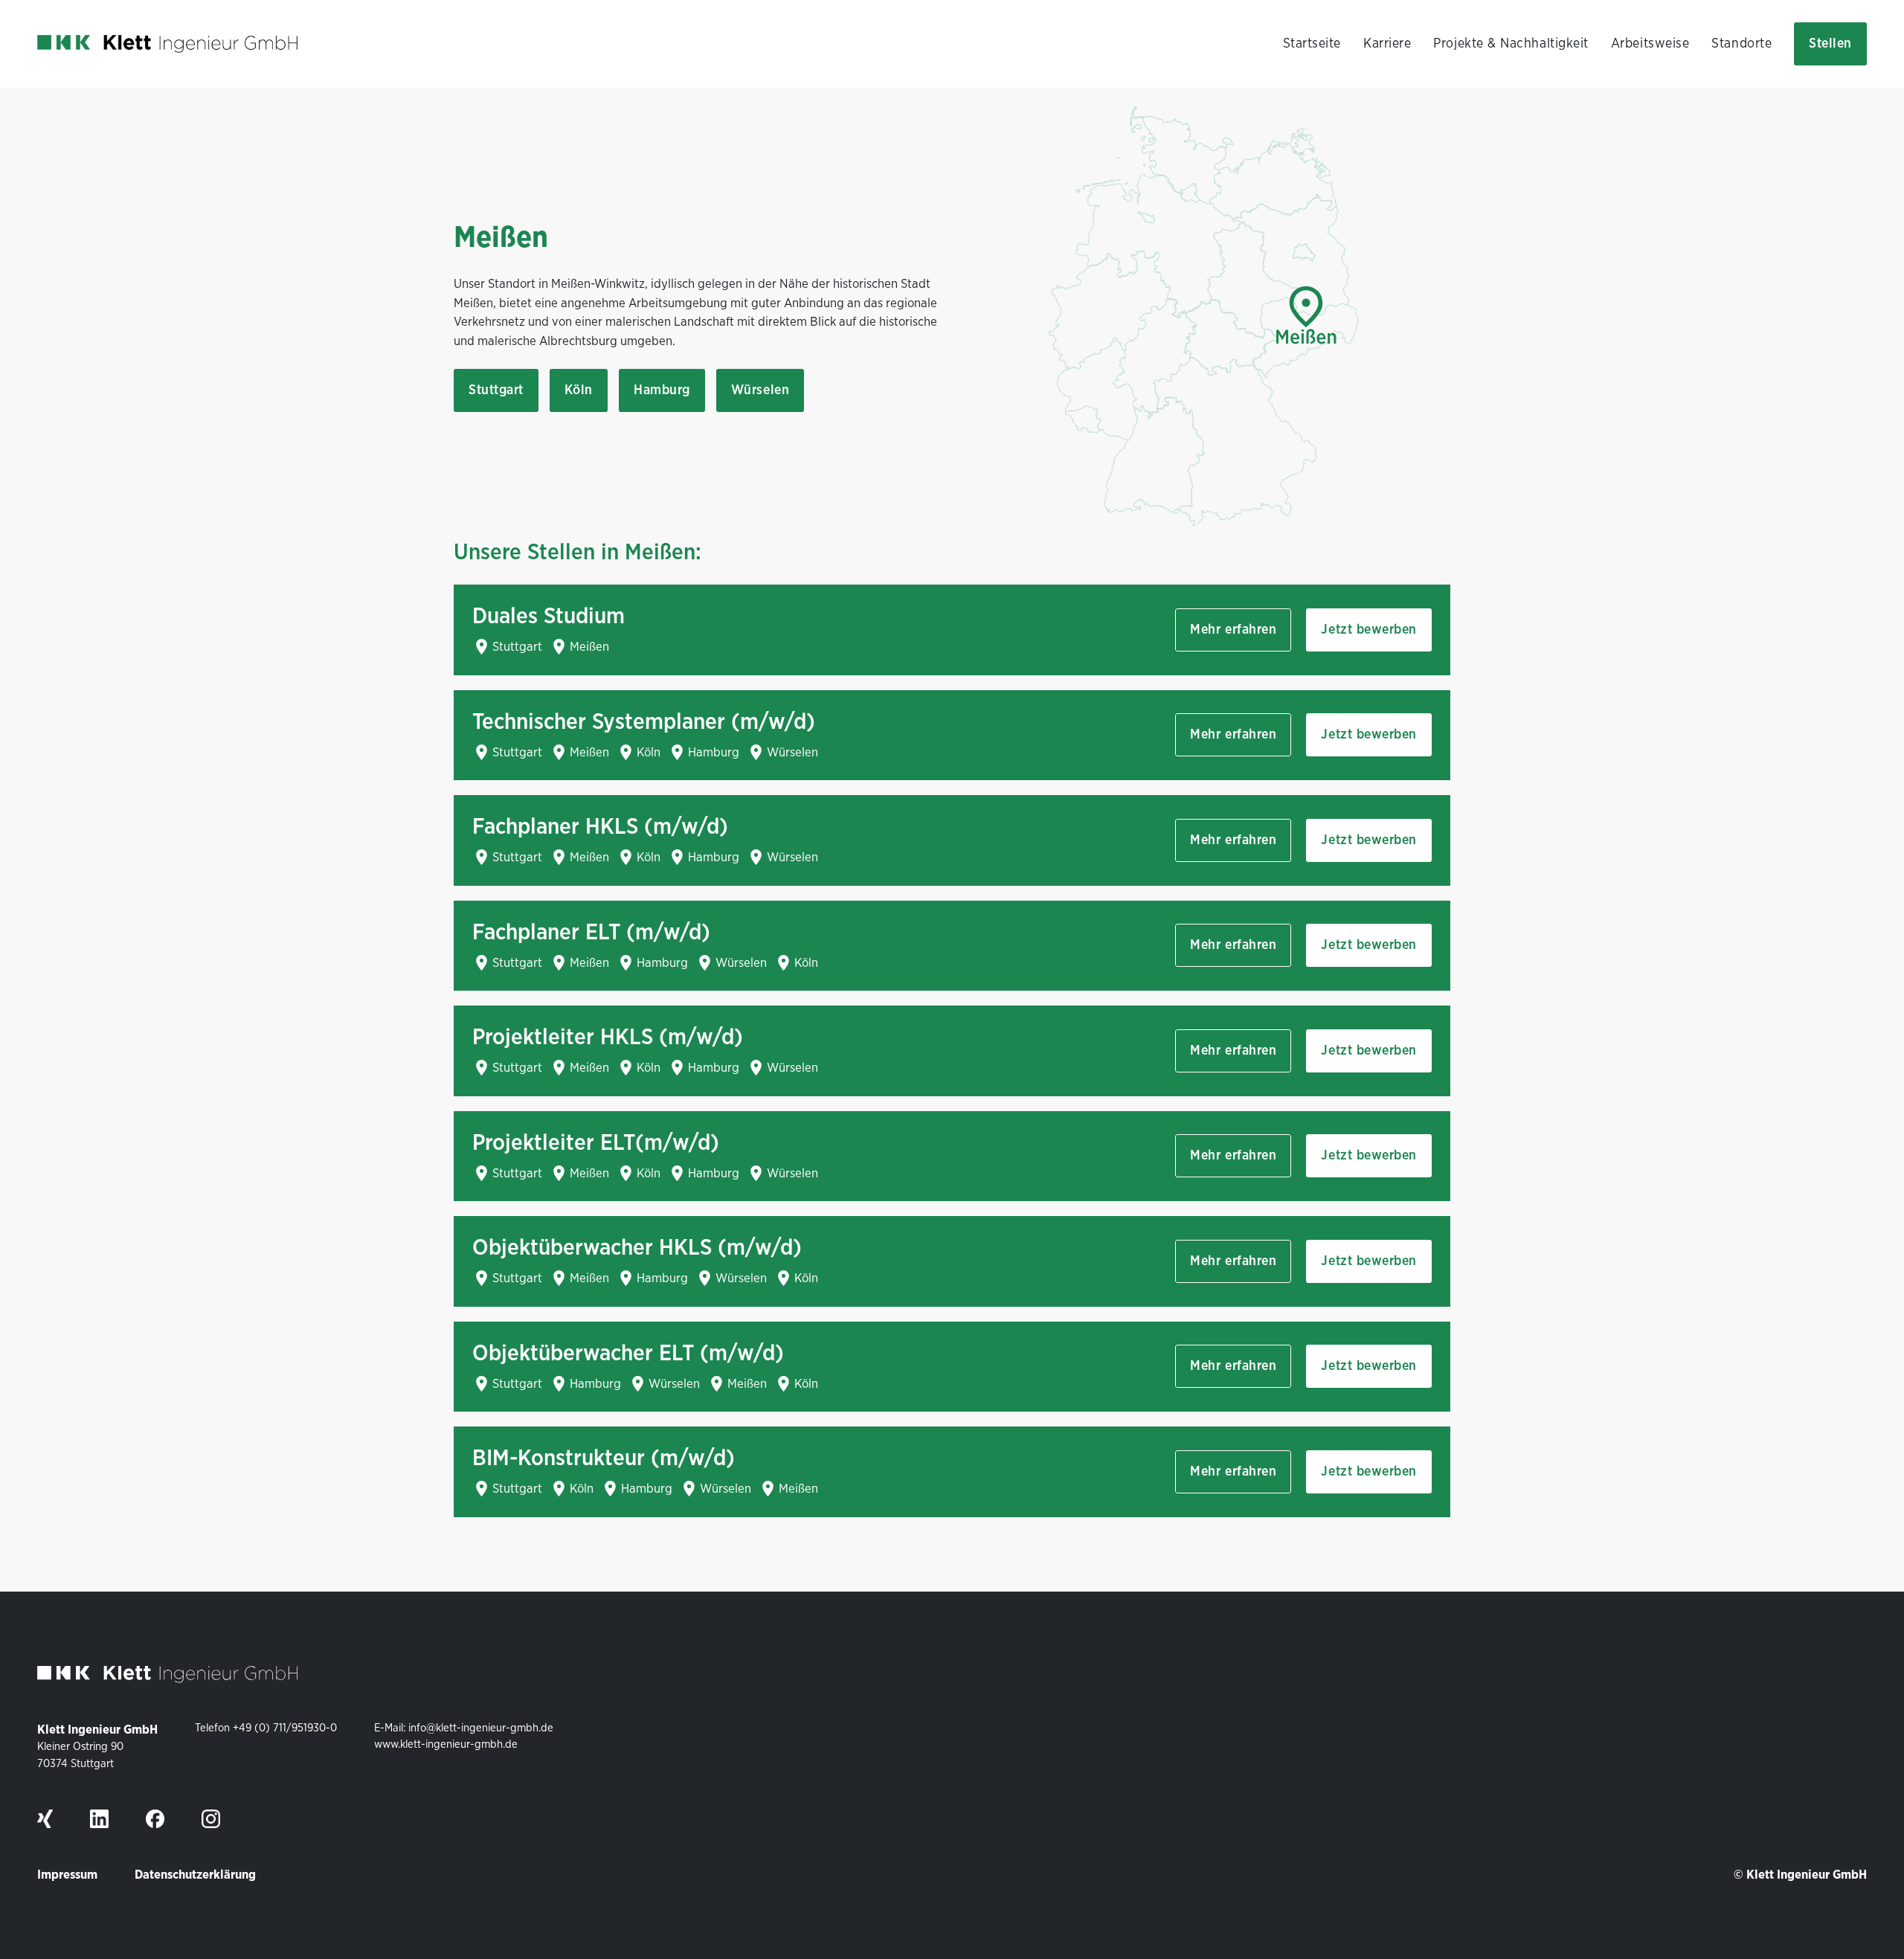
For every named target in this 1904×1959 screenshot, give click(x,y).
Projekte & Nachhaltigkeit (1511, 44)
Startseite (1312, 44)
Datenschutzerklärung (195, 1875)
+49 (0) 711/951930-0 (285, 1728)
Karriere (1387, 44)
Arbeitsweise (1650, 44)
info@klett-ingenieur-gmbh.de (481, 1728)
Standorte (1741, 44)
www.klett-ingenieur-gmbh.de (446, 1744)
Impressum (67, 1875)
